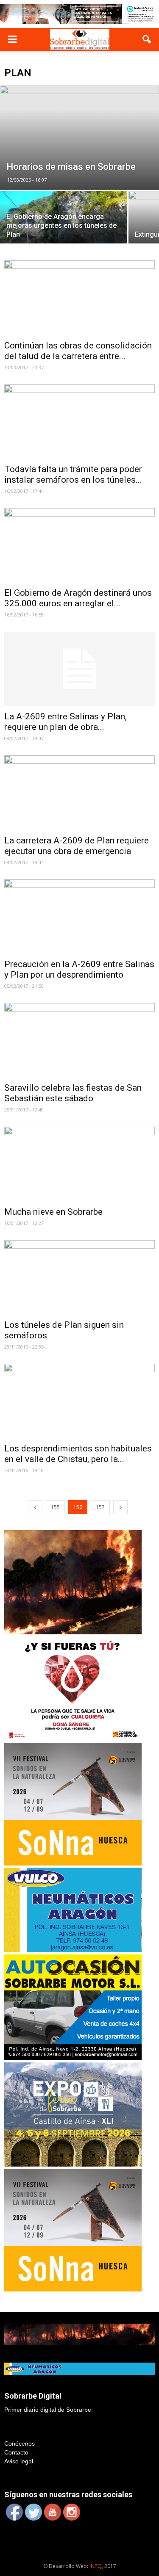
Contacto (16, 2452)
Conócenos (20, 2443)
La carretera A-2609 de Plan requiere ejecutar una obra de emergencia (77, 846)
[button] (147, 39)
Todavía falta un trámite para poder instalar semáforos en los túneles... (73, 474)
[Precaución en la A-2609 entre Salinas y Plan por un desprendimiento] (79, 916)
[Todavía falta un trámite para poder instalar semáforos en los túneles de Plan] (79, 422)
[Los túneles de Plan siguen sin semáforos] (79, 1277)
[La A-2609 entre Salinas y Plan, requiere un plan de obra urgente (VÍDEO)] (79, 669)
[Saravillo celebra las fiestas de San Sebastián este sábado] (79, 1040)
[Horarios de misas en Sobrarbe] (79, 138)
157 (100, 1507)
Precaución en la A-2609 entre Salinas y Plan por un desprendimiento (79, 969)
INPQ (96, 2566)
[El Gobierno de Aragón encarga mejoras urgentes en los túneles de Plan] (64, 222)
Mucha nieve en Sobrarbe (53, 1212)
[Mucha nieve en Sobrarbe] (79, 1164)
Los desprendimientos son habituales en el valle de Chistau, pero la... (78, 1454)
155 (55, 1507)
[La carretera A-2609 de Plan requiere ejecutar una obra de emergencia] (79, 792)
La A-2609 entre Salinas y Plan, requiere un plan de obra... (66, 722)
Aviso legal (19, 2461)
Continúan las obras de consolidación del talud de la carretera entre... (78, 351)
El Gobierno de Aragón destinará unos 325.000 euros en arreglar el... (78, 598)
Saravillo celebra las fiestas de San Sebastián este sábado (73, 1093)
